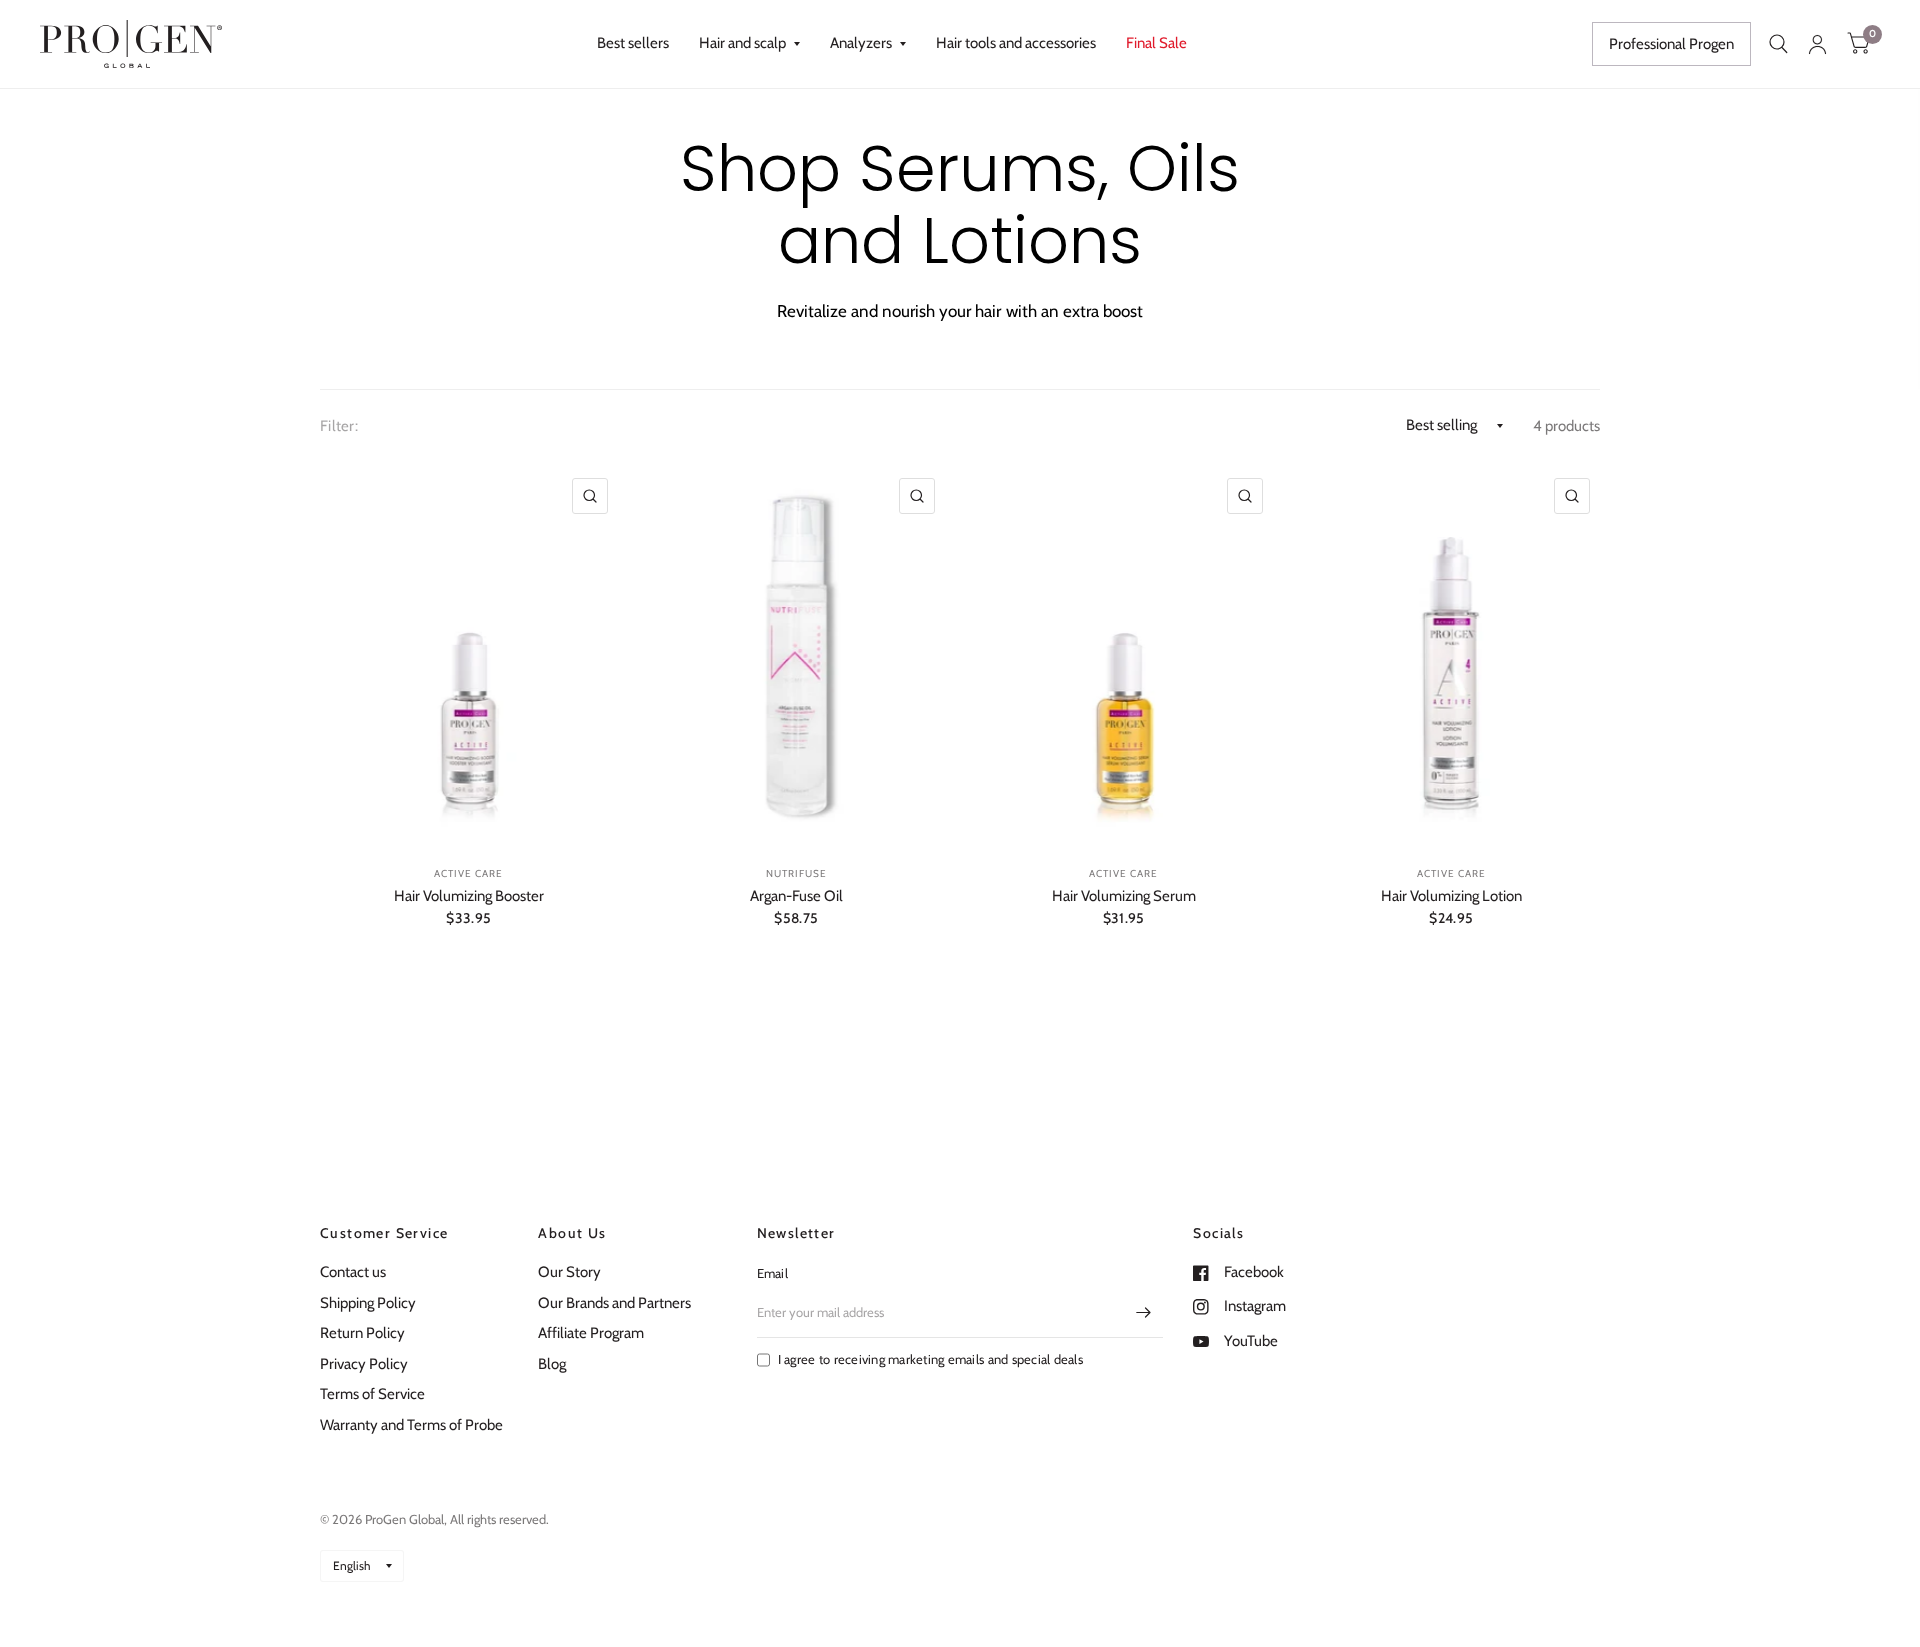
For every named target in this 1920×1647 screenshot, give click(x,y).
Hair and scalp (742, 43)
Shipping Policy (368, 1303)
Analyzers (861, 43)
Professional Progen (1671, 44)
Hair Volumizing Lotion (1451, 896)
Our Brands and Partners (614, 1303)
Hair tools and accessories (1016, 43)
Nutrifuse (796, 873)
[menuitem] (633, 44)
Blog (552, 1364)
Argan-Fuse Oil (796, 896)
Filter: (339, 426)
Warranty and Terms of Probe (411, 1425)
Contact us (353, 1272)
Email (772, 1273)
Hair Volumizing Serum (1124, 896)
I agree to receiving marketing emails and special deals (930, 1359)
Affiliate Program (591, 1333)
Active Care (468, 873)
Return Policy (362, 1333)
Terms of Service (372, 1394)
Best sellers (633, 43)
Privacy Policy (364, 1364)
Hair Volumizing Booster (469, 896)
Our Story (569, 1272)
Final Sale (1156, 43)
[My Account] (1817, 44)
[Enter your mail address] (1143, 1312)
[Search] (1778, 44)
